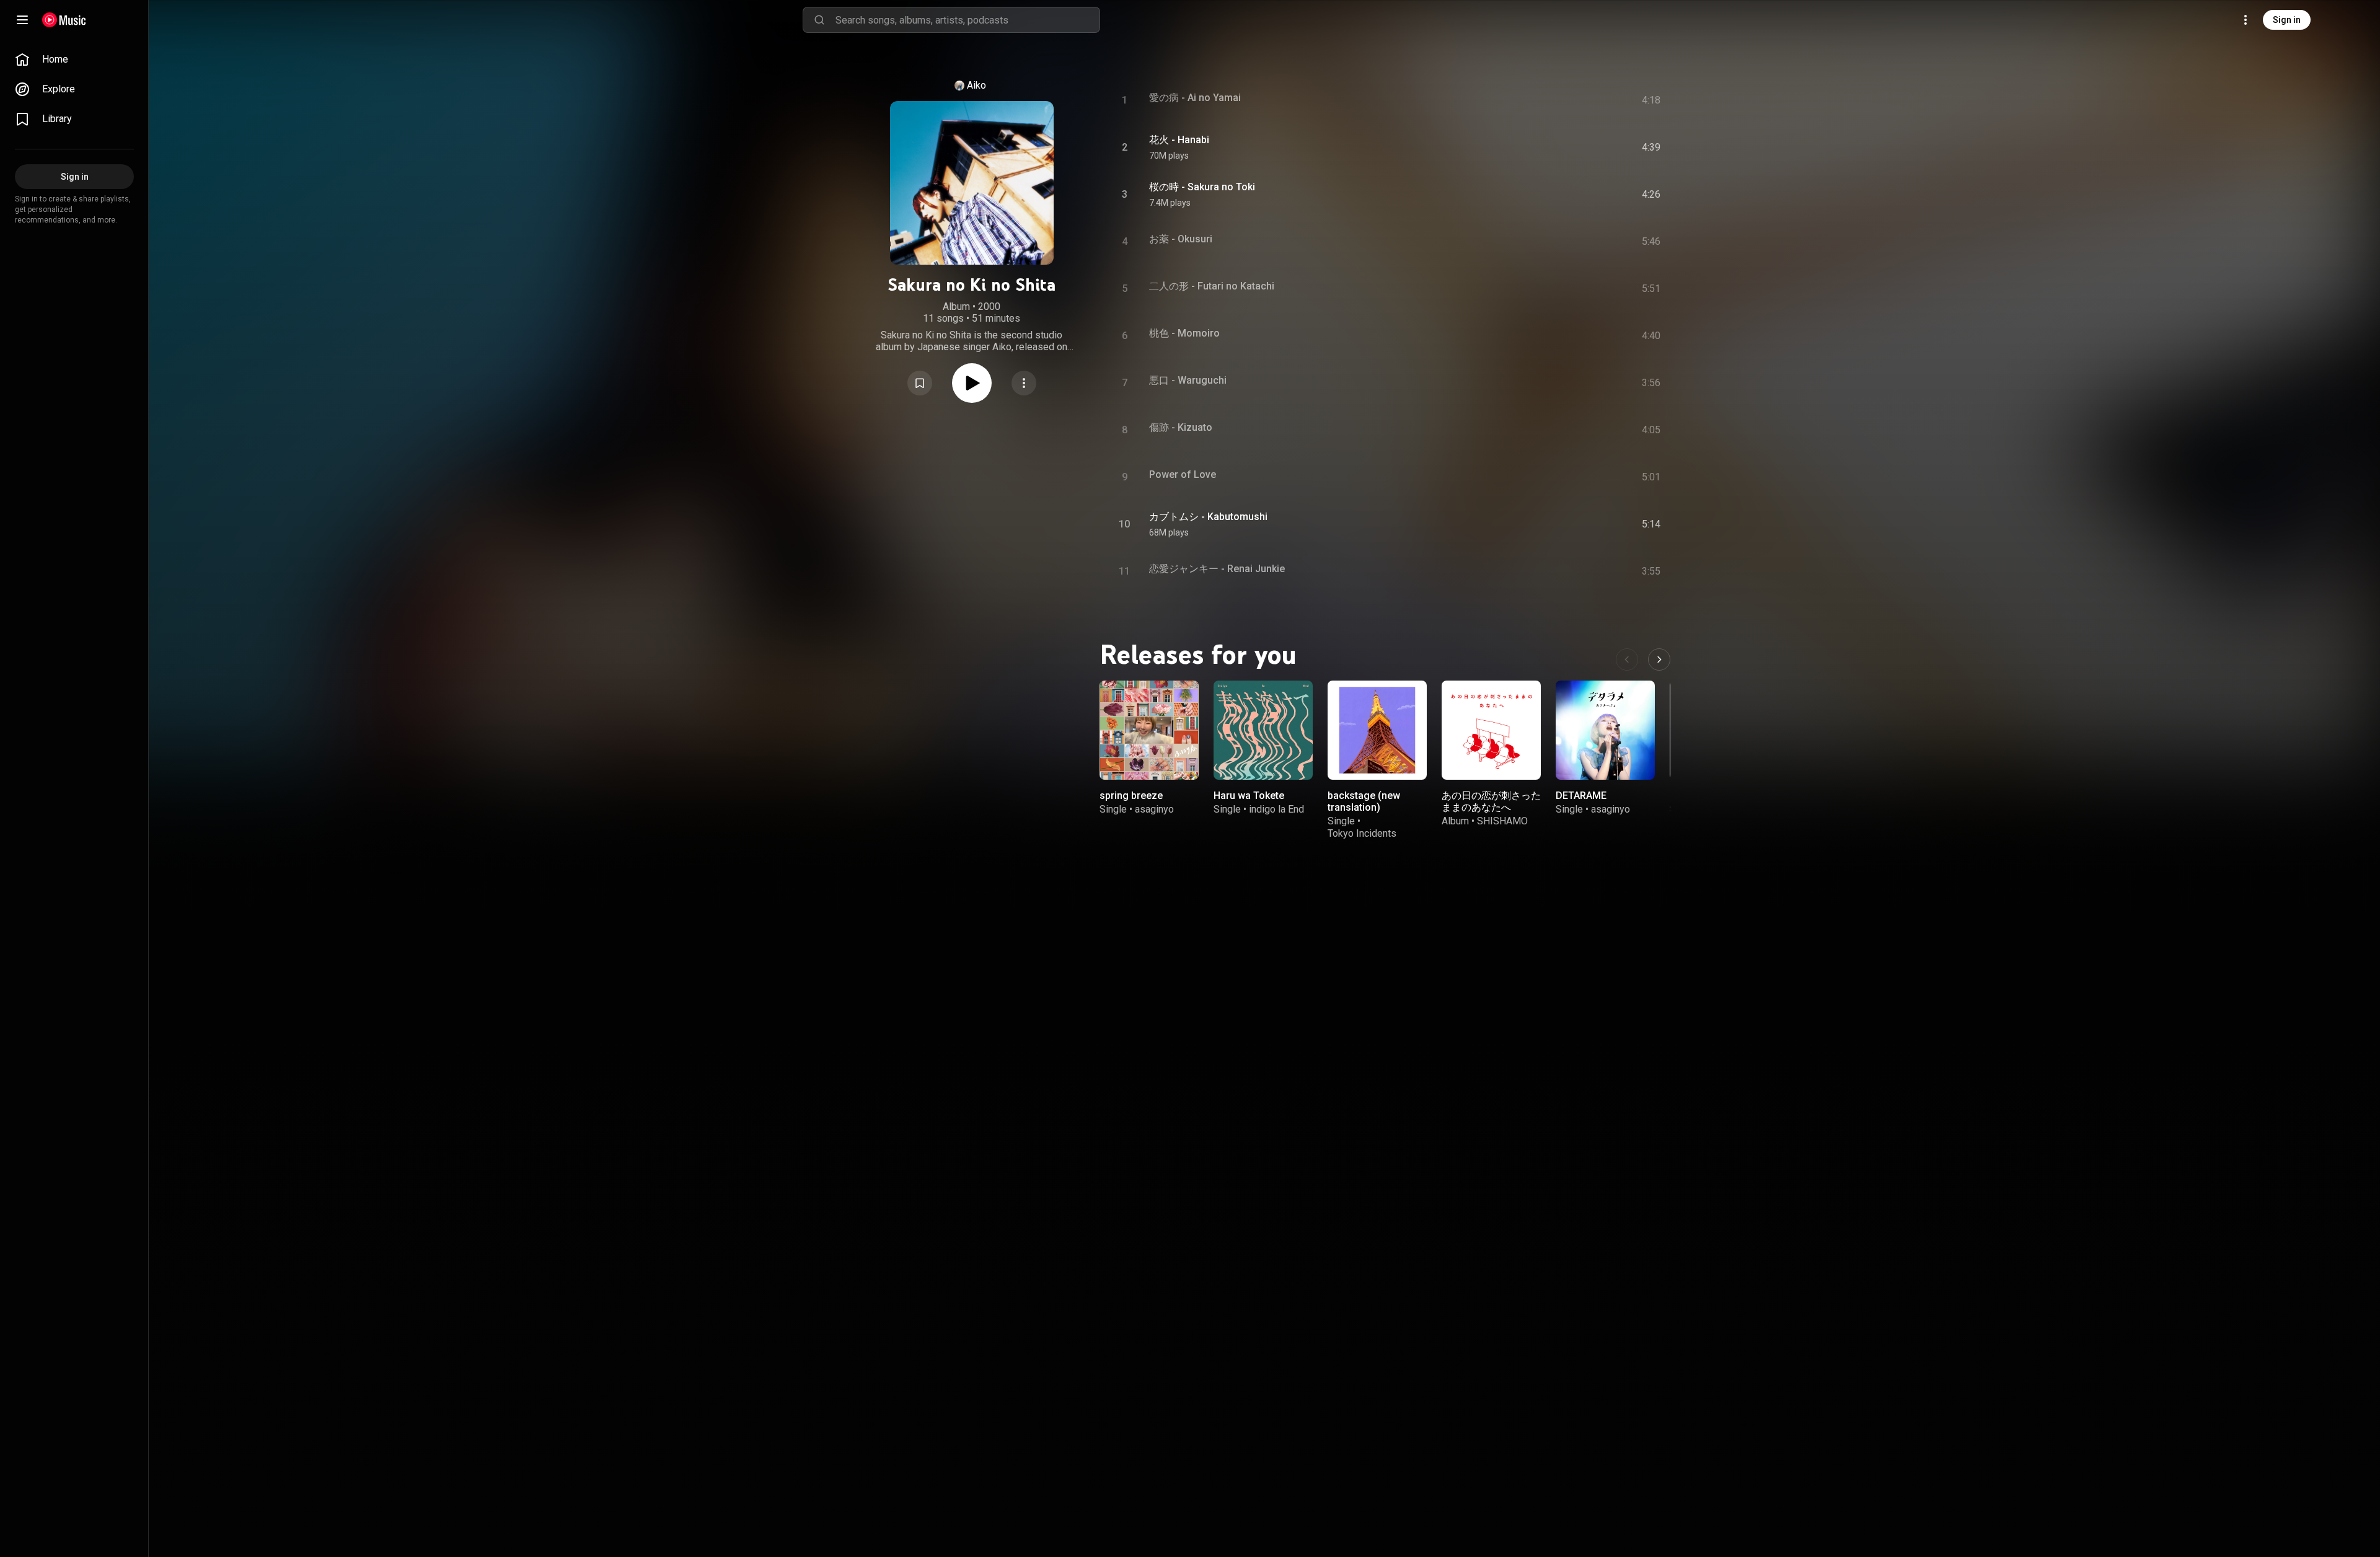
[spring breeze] (1149, 730)
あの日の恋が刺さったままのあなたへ (1491, 801)
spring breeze (1131, 796)
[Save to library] (920, 383)
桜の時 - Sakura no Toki (1202, 187)
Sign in (2287, 20)
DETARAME (1581, 796)
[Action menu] (1024, 383)
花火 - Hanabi (1179, 140)
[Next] (1659, 659)
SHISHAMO (1502, 821)
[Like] (1551, 148)
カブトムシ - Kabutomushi (1208, 517)
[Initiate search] (819, 20)
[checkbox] (1652, 148)
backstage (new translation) (1364, 801)
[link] (74, 60)
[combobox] (967, 20)
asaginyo (1154, 809)
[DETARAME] (1605, 730)
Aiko (976, 85)
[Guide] (22, 20)
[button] (920, 383)
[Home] (64, 20)
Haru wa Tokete (1249, 796)
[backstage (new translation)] (1377, 730)
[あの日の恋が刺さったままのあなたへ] (1491, 730)
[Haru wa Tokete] (1263, 730)
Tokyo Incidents (1362, 833)
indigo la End (1276, 809)
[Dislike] (1577, 148)
